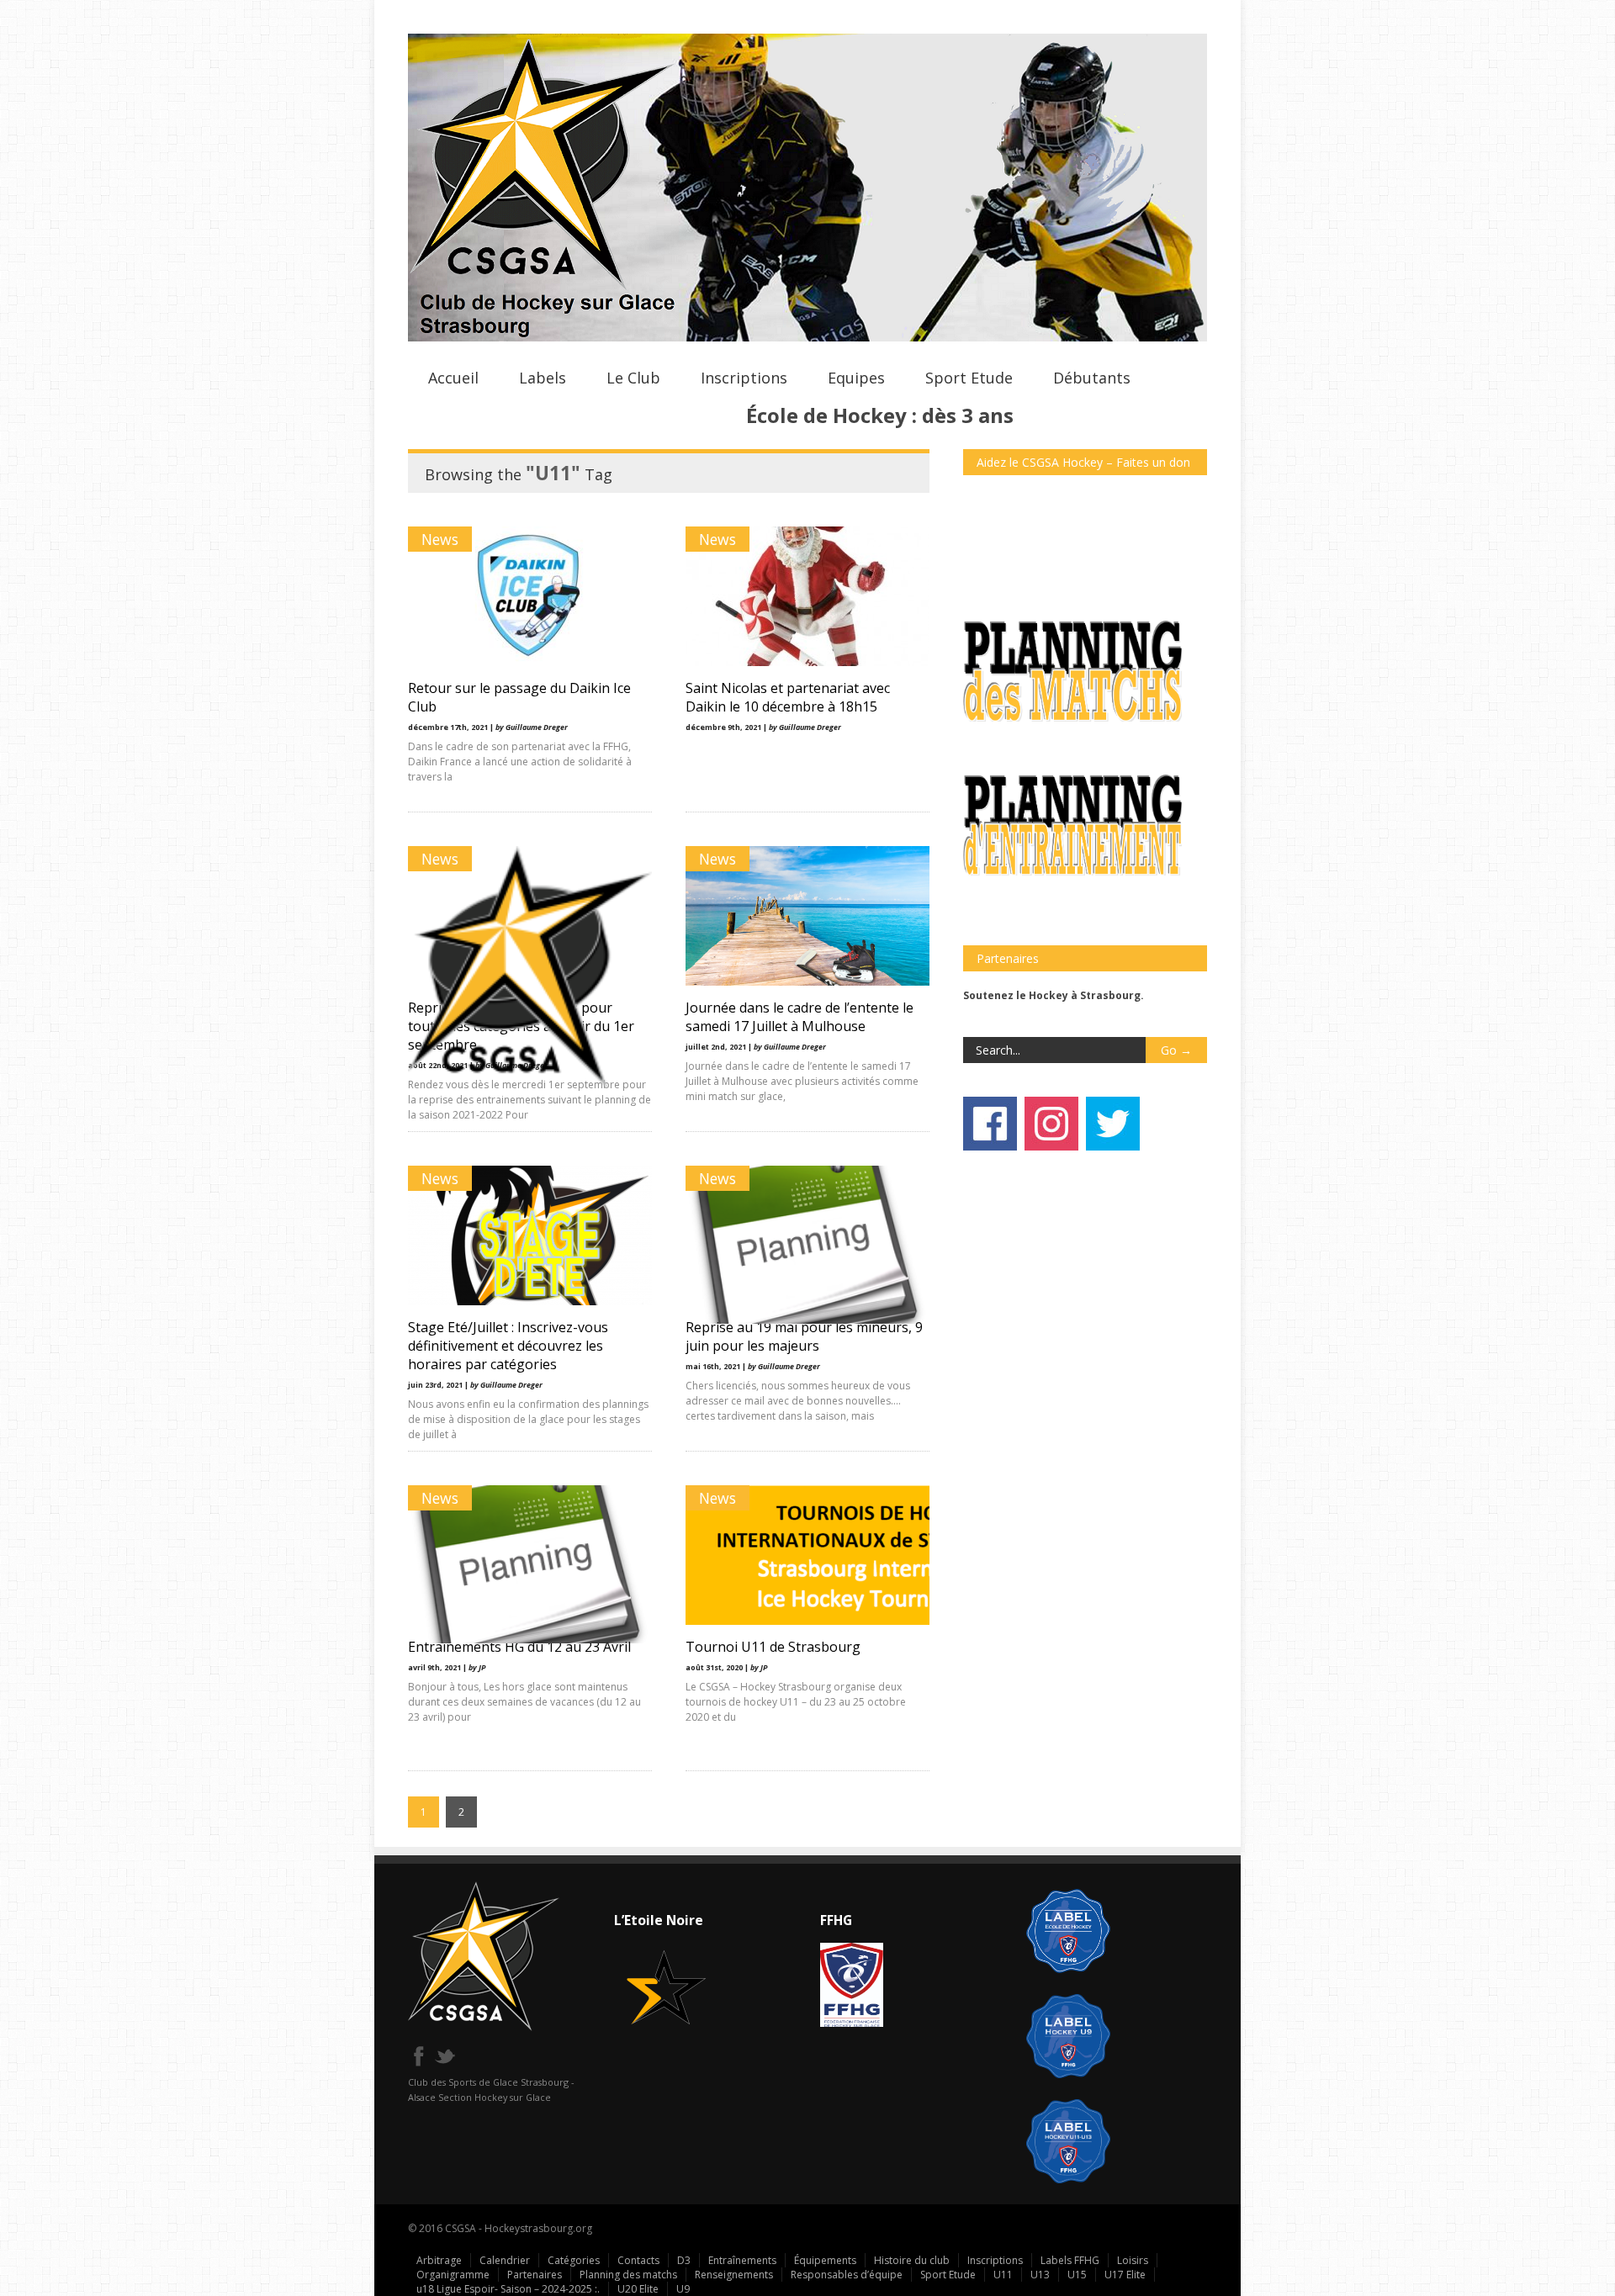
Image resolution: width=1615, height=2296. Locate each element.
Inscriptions (744, 378)
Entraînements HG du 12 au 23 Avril (519, 1647)
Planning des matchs (628, 2275)
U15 (1077, 2275)
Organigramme (453, 2275)
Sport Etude (969, 378)
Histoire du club (912, 2260)
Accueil (453, 378)
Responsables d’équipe (847, 2275)
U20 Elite (638, 2289)
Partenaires (535, 2275)
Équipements (825, 2260)
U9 (683, 2289)
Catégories (574, 2260)
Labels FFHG (1070, 2260)
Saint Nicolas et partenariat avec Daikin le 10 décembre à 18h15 (788, 697)
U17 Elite (1125, 2275)
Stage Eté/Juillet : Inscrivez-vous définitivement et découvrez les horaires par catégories (508, 1346)
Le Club (633, 378)
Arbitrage (439, 2260)
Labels (543, 378)
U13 (1040, 2275)
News (440, 539)
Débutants (1092, 378)
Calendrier (505, 2260)
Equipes (856, 378)
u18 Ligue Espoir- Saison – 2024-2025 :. (508, 2289)
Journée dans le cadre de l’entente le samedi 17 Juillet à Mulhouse (800, 1017)
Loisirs (1133, 2260)
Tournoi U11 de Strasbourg (773, 1647)
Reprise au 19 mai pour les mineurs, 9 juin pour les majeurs (804, 1336)
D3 (684, 2260)
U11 (1003, 2275)
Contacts (638, 2260)
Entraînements (742, 2260)
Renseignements (734, 2275)
